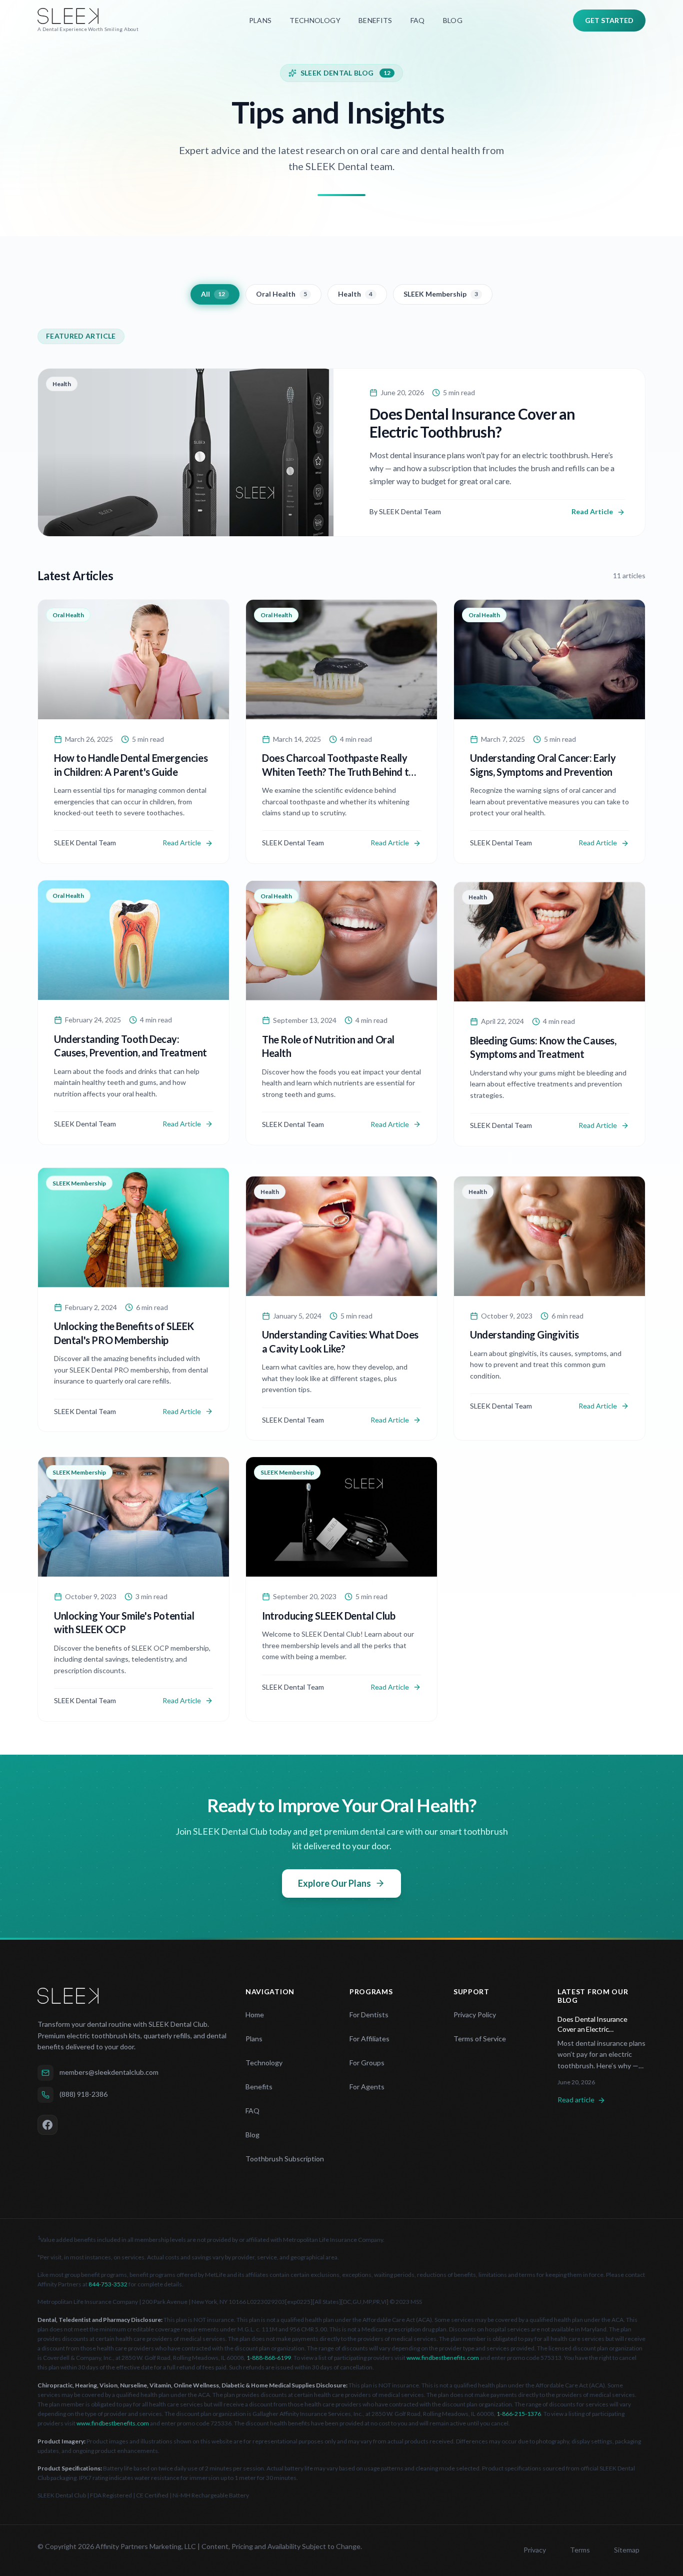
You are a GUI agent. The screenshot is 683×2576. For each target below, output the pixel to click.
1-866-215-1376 (519, 2414)
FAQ (252, 2111)
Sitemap (627, 2550)
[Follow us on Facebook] (47, 2125)
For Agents (367, 2087)
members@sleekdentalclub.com (109, 2072)
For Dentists (369, 2015)
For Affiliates (369, 2039)
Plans (254, 2039)
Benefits (259, 2087)
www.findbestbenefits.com (443, 2358)
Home (255, 2015)
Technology (264, 2063)
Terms (580, 2550)
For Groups (367, 2063)
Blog (252, 2135)
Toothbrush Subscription (285, 2159)
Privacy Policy (475, 2015)
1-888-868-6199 (269, 2358)
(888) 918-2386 (83, 2094)
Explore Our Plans (334, 1883)
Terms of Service (480, 2039)
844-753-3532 (108, 2284)
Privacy (535, 2550)
